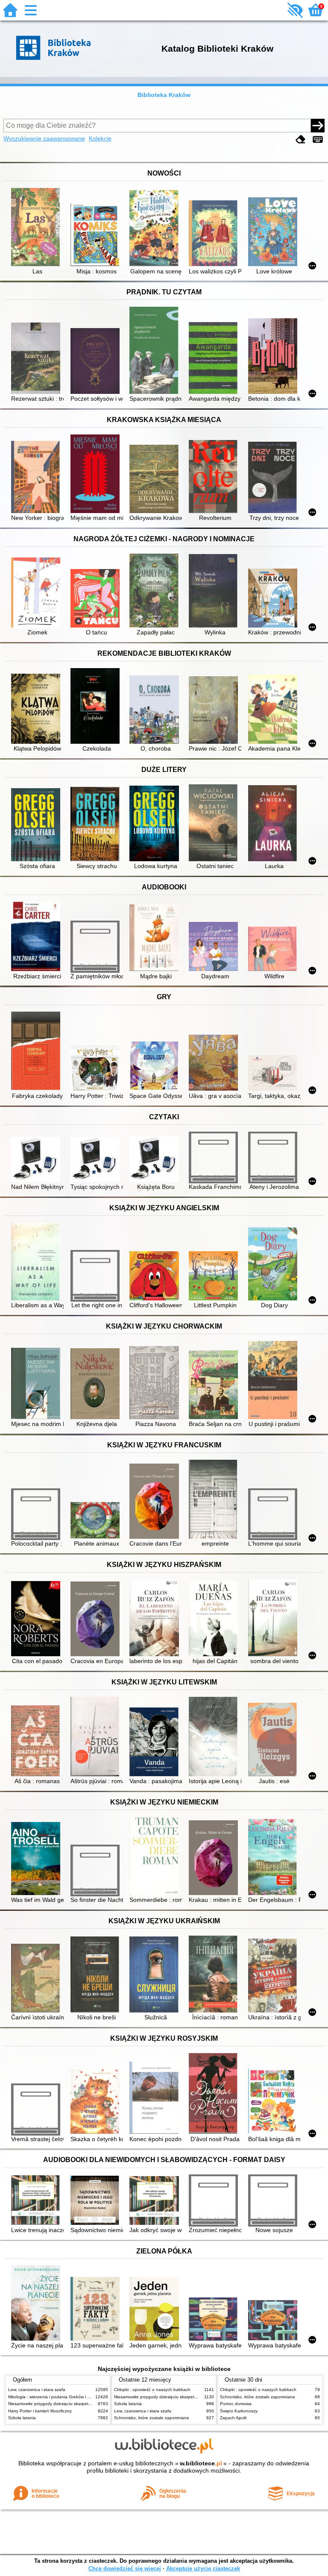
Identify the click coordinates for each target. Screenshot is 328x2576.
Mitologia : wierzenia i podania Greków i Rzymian (56, 2397)
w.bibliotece (201, 2463)
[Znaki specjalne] (318, 139)
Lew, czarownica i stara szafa (37, 2390)
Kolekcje (100, 138)
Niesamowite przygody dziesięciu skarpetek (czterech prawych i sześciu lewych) (86, 2404)
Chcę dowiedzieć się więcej (125, 2569)
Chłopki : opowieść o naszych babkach (152, 2390)
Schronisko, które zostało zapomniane (152, 2418)
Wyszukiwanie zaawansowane (44, 138)
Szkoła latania (22, 2418)
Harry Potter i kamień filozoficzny (40, 2411)
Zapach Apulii (233, 2418)
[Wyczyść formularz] (301, 139)
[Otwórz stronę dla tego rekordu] (37, 228)
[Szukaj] (318, 126)
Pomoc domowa (236, 2404)
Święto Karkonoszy (239, 2411)
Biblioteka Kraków (164, 95)
